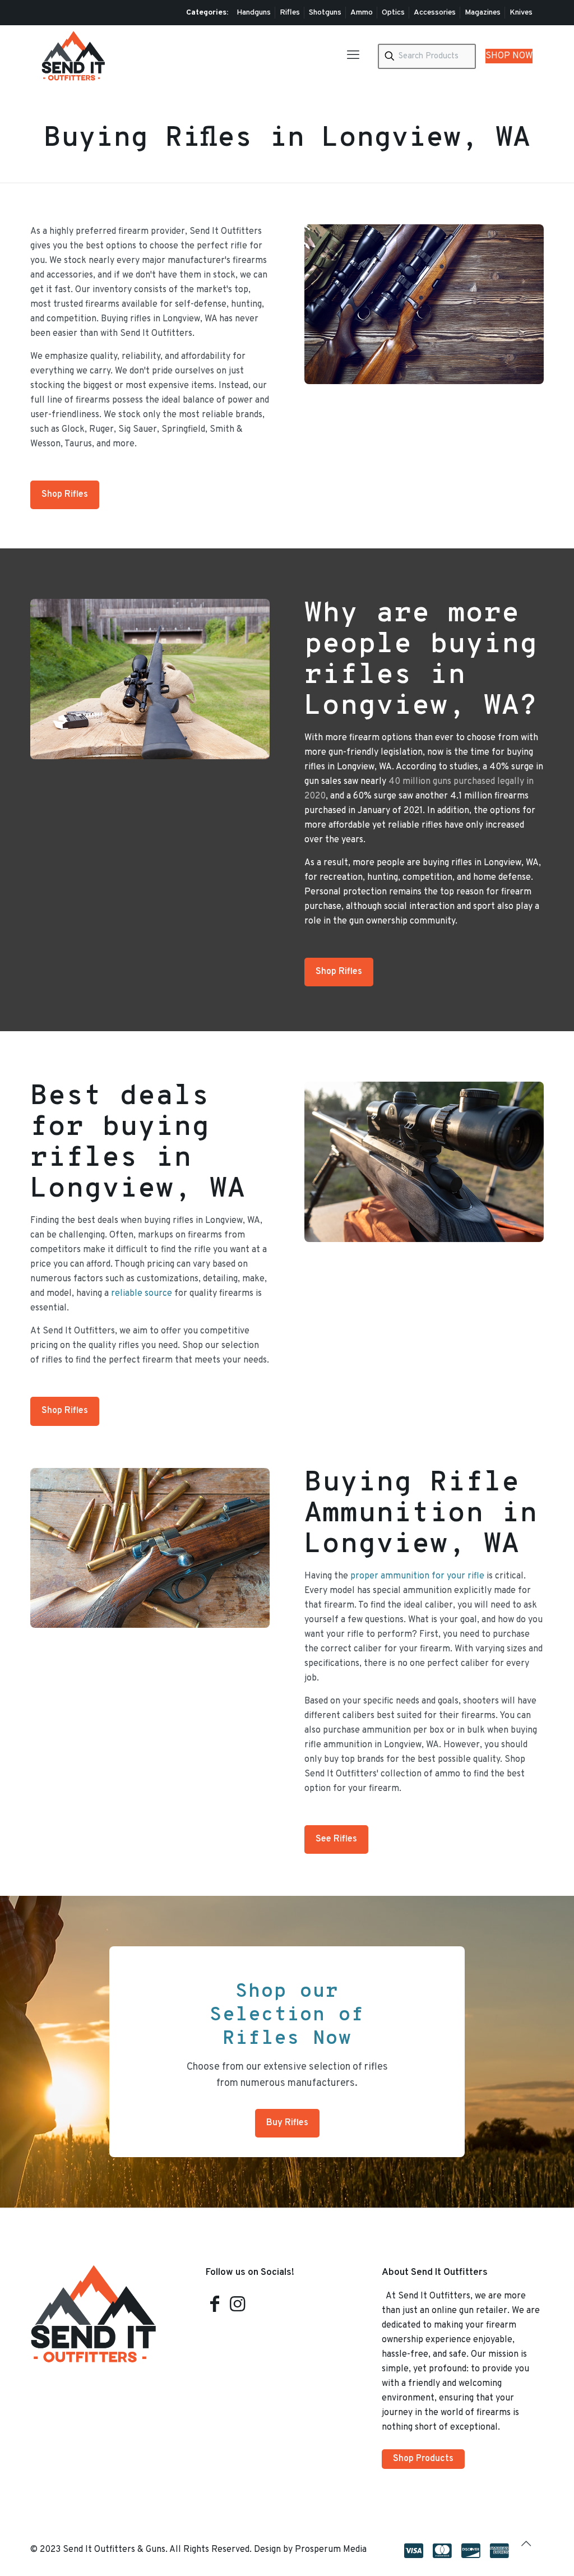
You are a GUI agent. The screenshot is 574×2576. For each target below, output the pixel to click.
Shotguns (325, 13)
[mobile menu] (353, 56)
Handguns (254, 13)
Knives (521, 13)
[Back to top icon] (532, 2549)
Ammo (362, 13)
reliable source (142, 1294)
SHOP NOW (509, 56)
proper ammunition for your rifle (417, 1576)
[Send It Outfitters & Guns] (73, 56)
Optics (393, 13)
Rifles (290, 13)
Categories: (207, 13)
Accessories (435, 13)
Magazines (483, 13)
